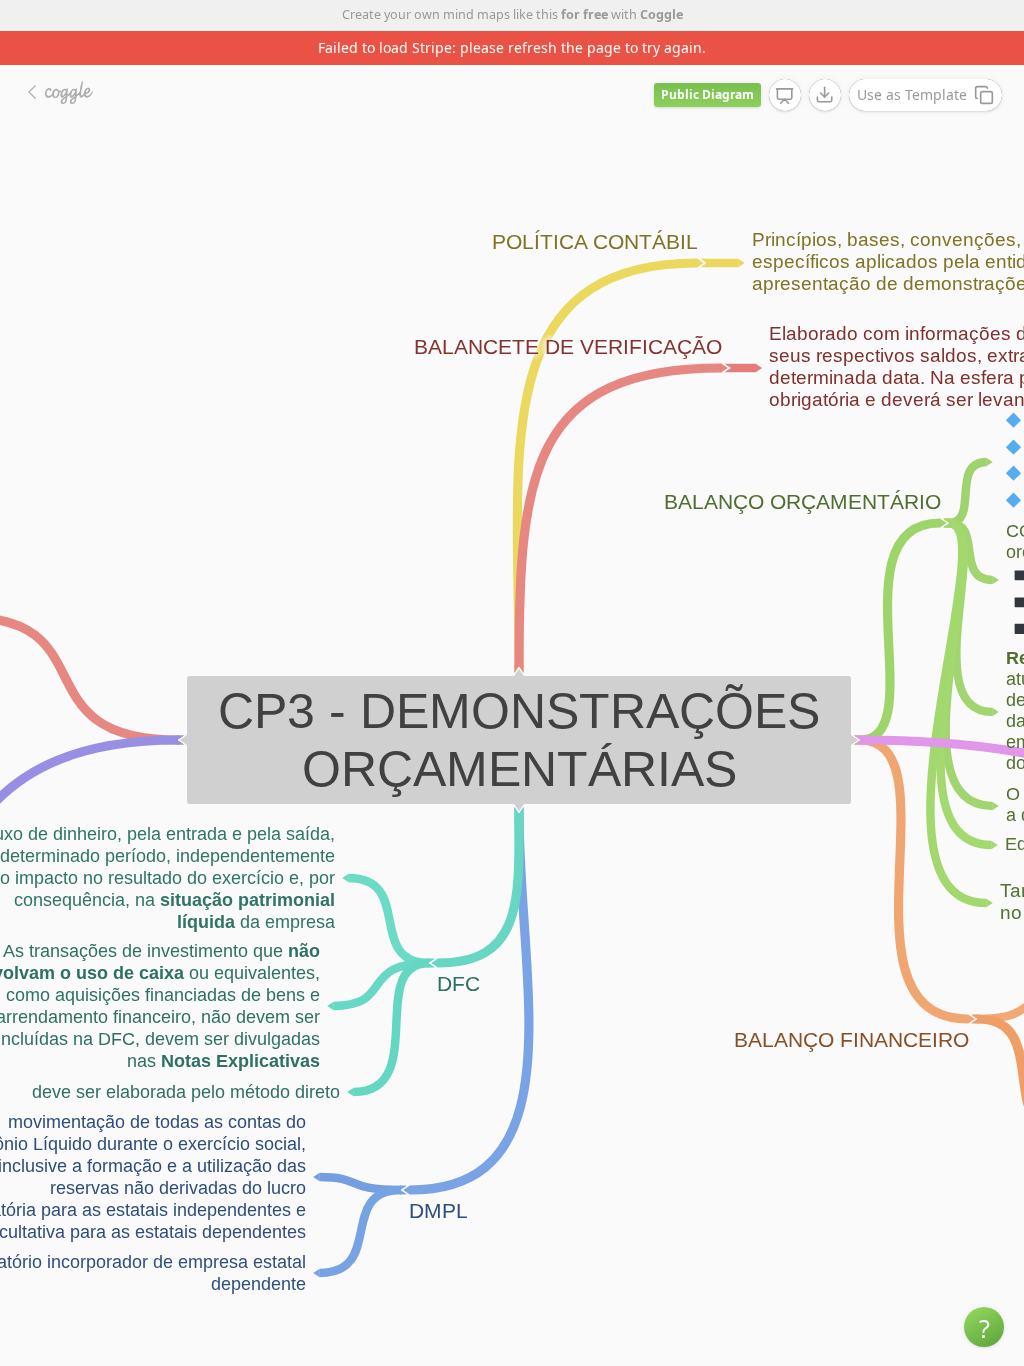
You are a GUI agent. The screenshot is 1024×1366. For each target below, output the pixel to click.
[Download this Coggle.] (825, 95)
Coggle (661, 14)
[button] (984, 1327)
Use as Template (912, 94)
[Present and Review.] (785, 96)
